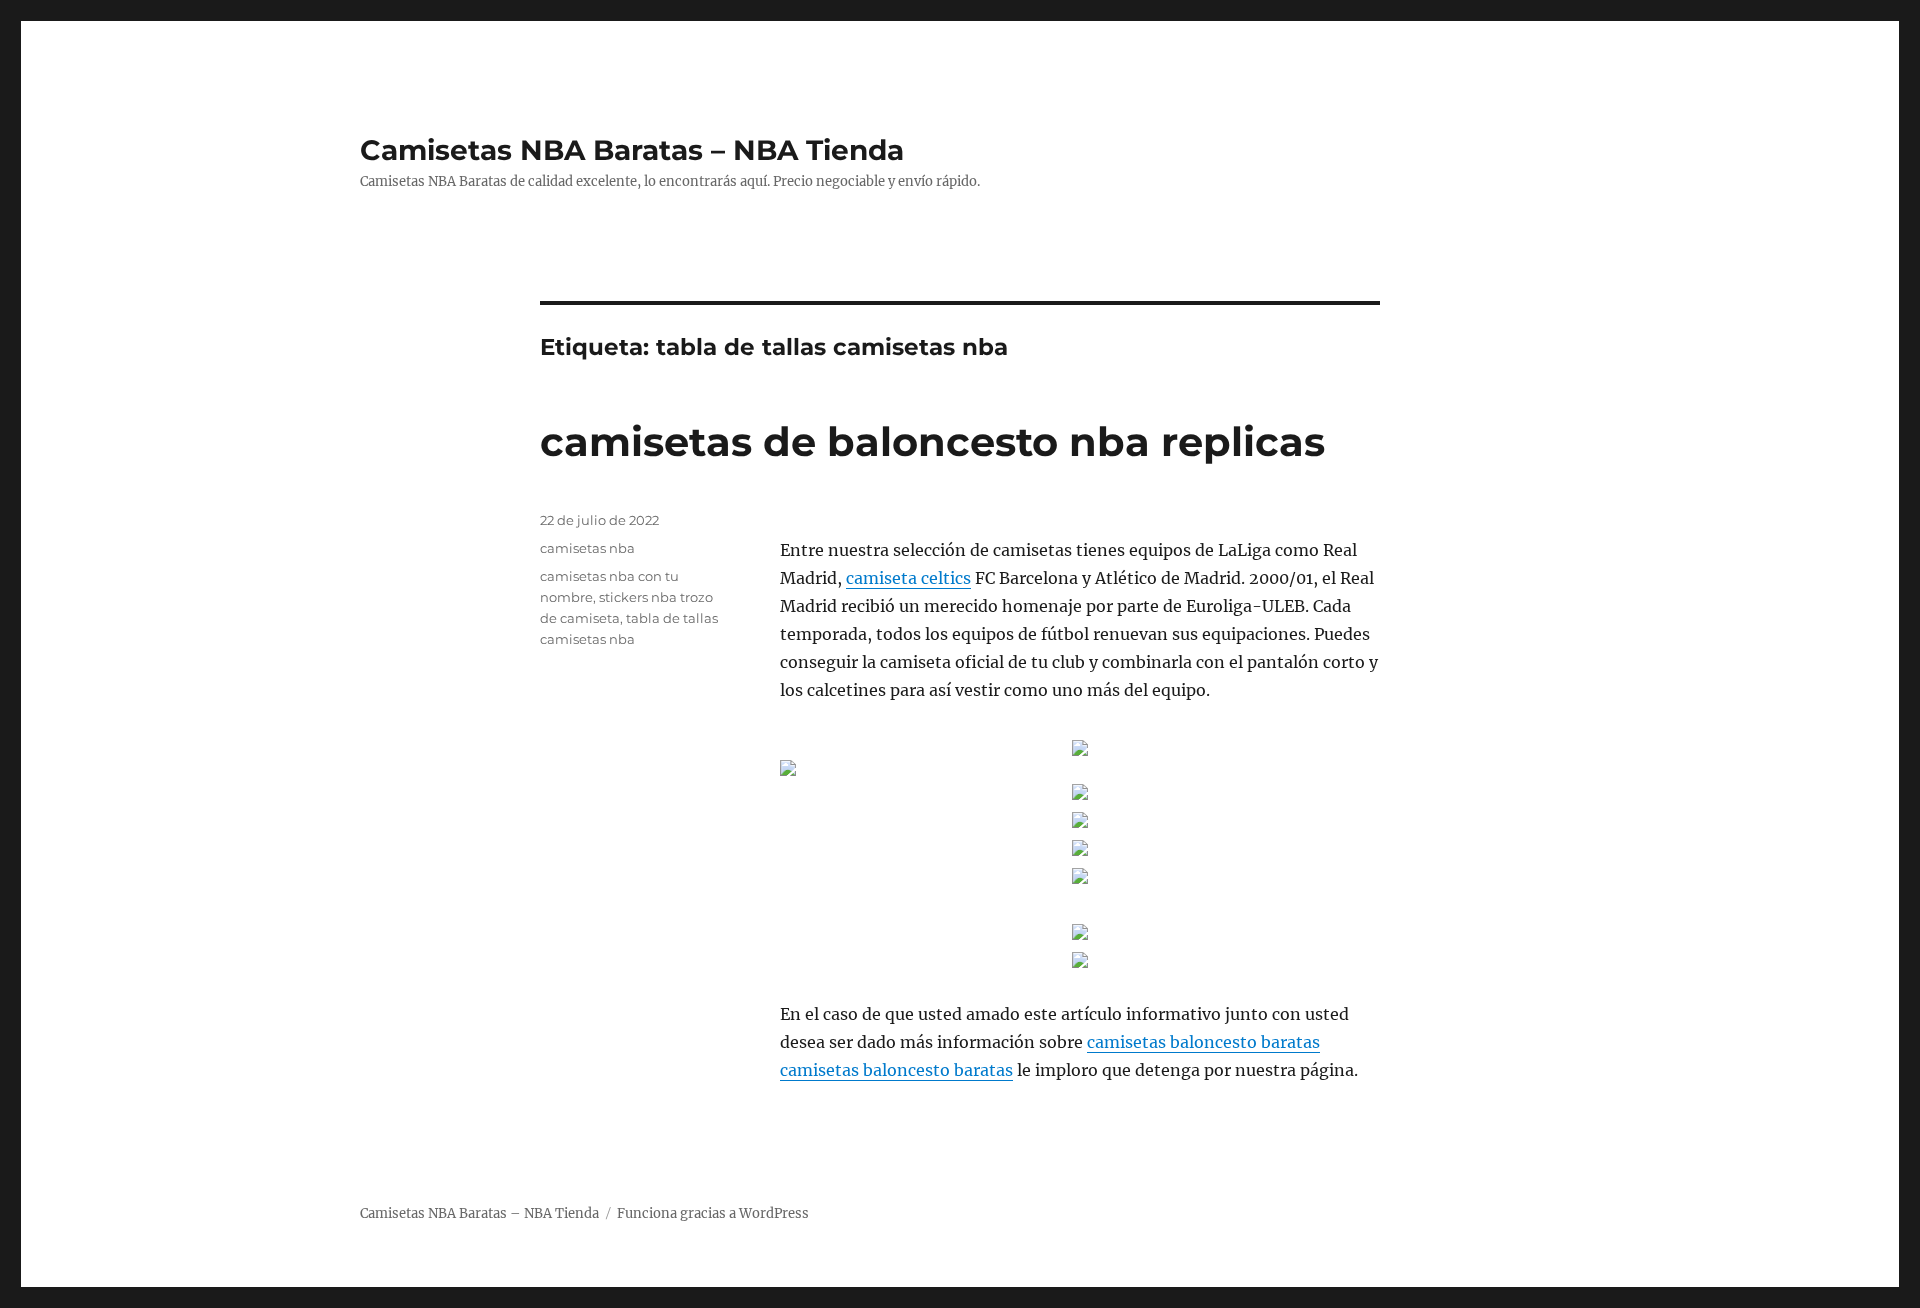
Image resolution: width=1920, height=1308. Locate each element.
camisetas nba (587, 548)
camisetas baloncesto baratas (1203, 1042)
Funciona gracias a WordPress (713, 1213)
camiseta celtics (908, 578)
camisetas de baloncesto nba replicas (932, 441)
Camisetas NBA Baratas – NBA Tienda (632, 150)
